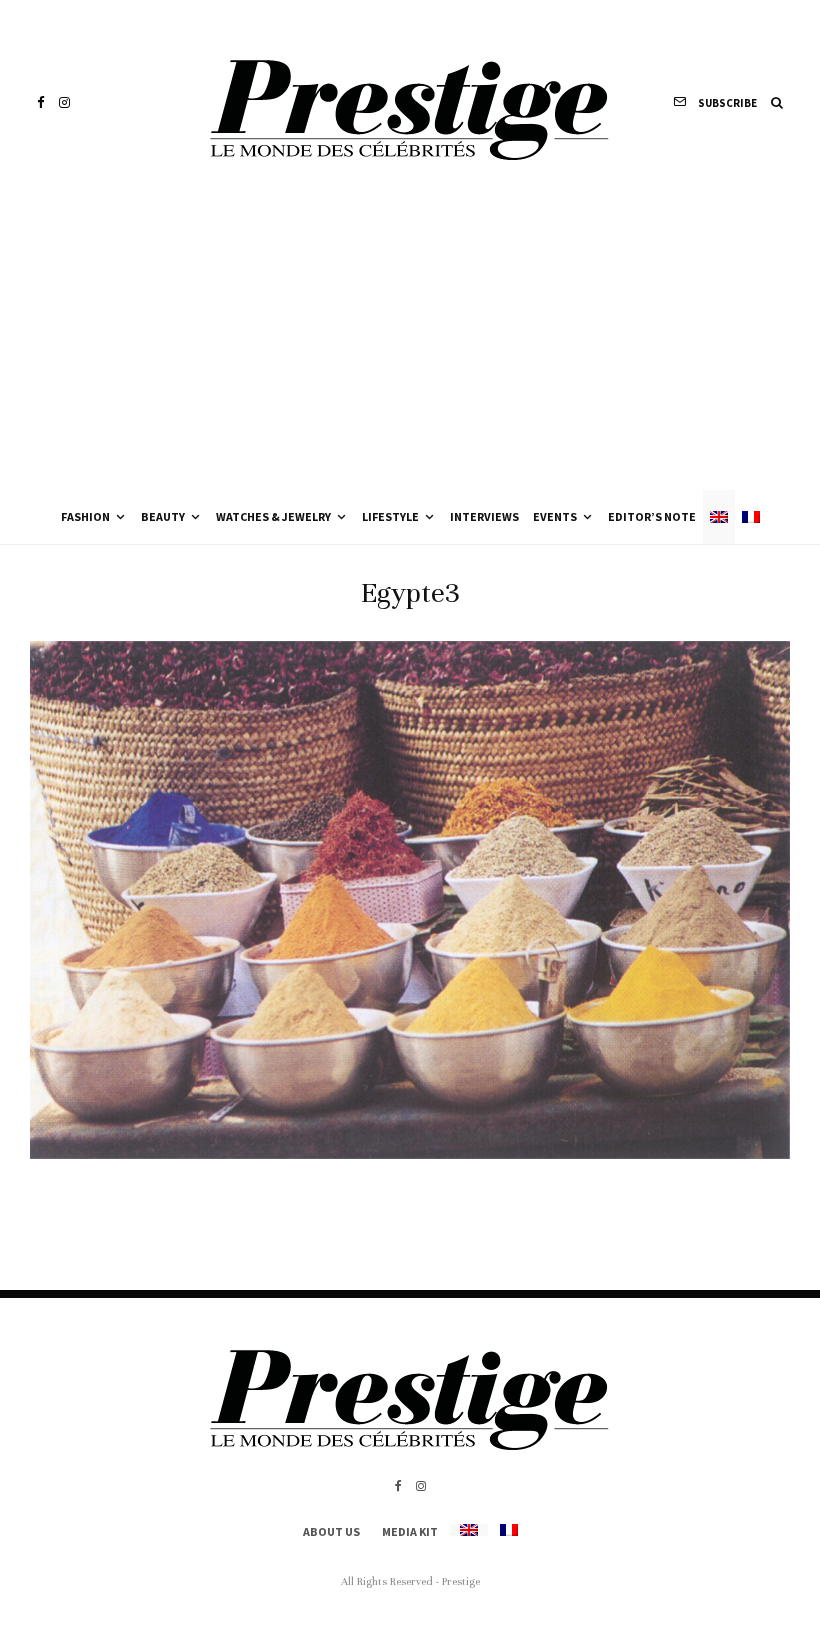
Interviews (484, 516)
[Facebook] (41, 102)
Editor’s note (652, 516)
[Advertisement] (410, 340)
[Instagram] (64, 102)
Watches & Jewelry (273, 516)
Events (555, 516)
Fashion (85, 516)
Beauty (163, 516)
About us (331, 1531)
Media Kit (410, 1531)
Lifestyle (390, 516)
